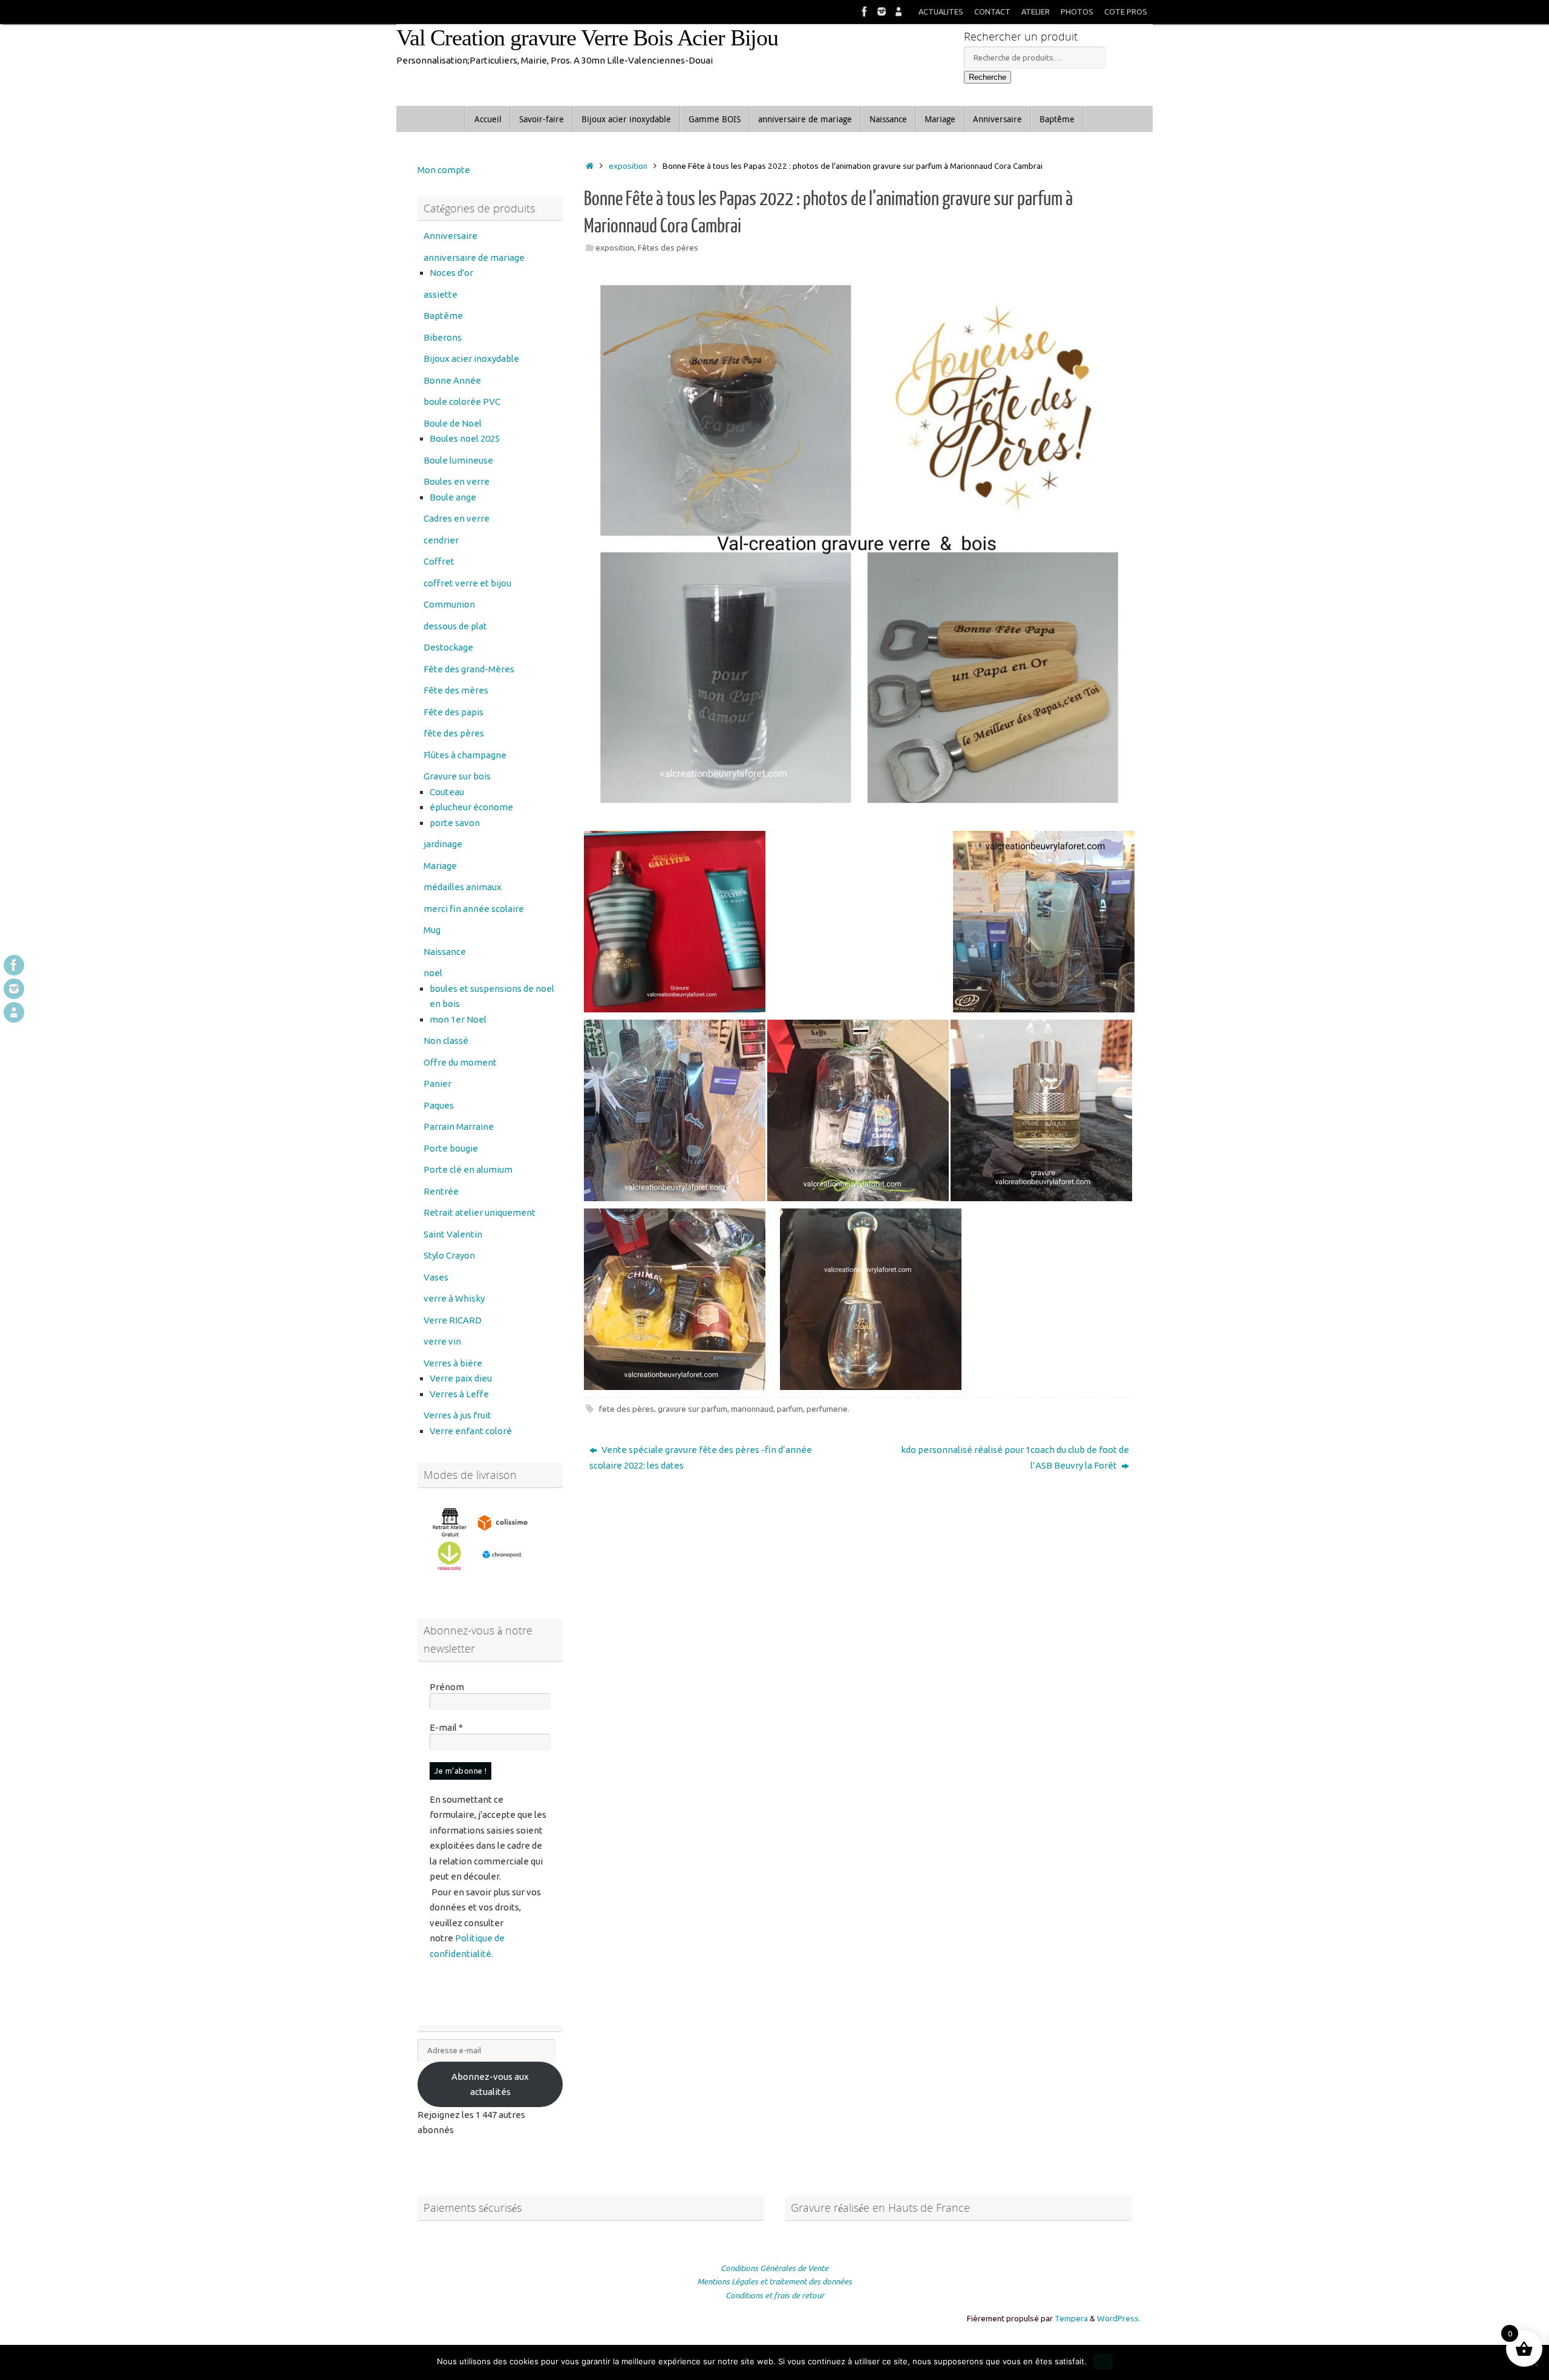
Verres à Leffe (459, 1394)
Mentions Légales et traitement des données (774, 2281)
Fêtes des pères (668, 248)
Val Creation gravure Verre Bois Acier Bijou (587, 38)
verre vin (442, 1341)
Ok (1103, 2362)
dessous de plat (455, 626)
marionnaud (752, 1409)
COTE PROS (1126, 11)
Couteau (447, 792)
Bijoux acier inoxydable (471, 359)
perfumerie (827, 1409)
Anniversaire (450, 236)
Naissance (445, 952)
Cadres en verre (457, 518)
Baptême (443, 316)
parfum (790, 1409)
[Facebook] (865, 11)
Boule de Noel (453, 423)
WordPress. (1119, 2318)
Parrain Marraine (459, 1126)
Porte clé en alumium (468, 1169)
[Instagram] (882, 11)
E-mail (446, 1727)
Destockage (448, 647)
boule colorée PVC (462, 402)
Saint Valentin (453, 1234)
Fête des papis (454, 712)
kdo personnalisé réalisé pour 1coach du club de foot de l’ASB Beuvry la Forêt (1015, 1457)
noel (433, 973)
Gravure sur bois (457, 776)
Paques (439, 1105)
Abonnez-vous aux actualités (490, 2084)
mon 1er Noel (458, 1019)
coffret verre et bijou (467, 583)
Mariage (440, 866)
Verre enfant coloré (471, 1431)
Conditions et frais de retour (775, 2295)
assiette (440, 294)
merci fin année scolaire (474, 909)
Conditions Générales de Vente (774, 2268)
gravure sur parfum (693, 1409)
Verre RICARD (453, 1320)
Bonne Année (452, 380)
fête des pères (454, 733)
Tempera (1071, 2318)
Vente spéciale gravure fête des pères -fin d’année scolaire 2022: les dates (701, 1457)
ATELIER (1036, 11)
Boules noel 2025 (465, 438)
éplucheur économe (471, 807)
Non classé (446, 1041)
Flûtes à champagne (465, 755)
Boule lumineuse (458, 460)
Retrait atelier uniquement (480, 1212)
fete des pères (627, 1409)
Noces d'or (451, 273)
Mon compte (444, 170)
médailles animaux (463, 887)
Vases (436, 1277)
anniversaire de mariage (474, 257)
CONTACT (992, 11)
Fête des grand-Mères (469, 669)
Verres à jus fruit (457, 1415)
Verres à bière (453, 1363)
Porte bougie (451, 1148)
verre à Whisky (454, 1298)
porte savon (455, 823)
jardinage (443, 844)
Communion (449, 604)
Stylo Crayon (449, 1255)
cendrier (441, 540)
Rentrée (441, 1191)
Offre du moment (460, 1062)
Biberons (443, 337)
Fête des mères (456, 690)
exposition (628, 166)
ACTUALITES (941, 11)
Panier (437, 1083)
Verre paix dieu (461, 1378)
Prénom (447, 1687)
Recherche (987, 77)
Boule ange (453, 497)
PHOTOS (1077, 11)
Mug (432, 930)
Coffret (439, 561)
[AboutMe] (899, 11)
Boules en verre (457, 481)
